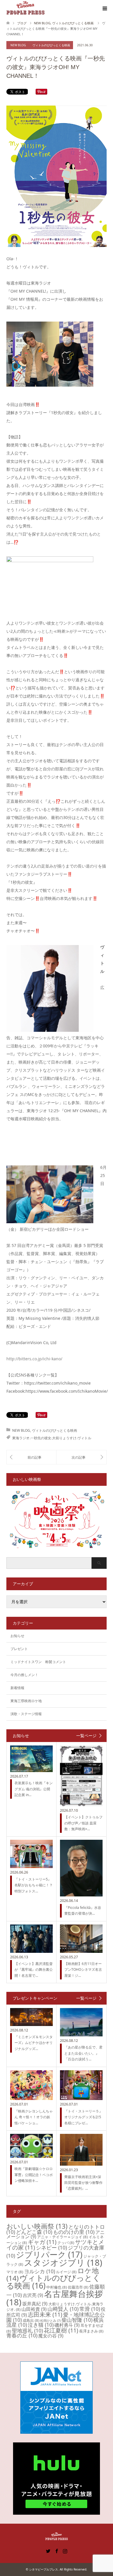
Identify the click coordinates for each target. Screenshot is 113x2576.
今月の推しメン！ (24, 1675)
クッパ (66, 2243)
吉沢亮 (33, 2295)
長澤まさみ (91, 2331)
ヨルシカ (40, 2271)
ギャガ (42, 2242)
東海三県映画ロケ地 (26, 1701)
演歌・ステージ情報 (26, 1714)
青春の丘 (22, 2335)
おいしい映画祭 (37, 2226)
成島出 (31, 2320)
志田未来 (45, 2314)
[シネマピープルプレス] (25, 8)
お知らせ (17, 1636)
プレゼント (19, 1649)
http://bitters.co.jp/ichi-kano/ (34, 1359)
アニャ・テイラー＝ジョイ (62, 2237)
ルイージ (66, 2272)
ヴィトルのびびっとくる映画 (51, 45)
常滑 (90, 2309)
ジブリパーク (49, 2254)
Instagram (65, 2551)
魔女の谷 (51, 2336)
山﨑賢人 (63, 2309)
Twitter (48, 2551)
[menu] (104, 9)
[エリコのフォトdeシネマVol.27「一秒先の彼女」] (31, 1457)
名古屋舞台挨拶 (55, 2298)
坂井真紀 (35, 2304)
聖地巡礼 (27, 2330)
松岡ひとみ (50, 2321)
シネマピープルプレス (43, 2569)
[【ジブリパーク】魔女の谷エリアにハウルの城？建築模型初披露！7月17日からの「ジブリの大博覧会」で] (81, 1457)
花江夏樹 (61, 2330)
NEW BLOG (18, 45)
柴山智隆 (77, 2320)
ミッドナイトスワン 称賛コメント (38, 1662)
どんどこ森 (34, 2232)
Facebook (57, 2551)
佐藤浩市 (78, 2287)
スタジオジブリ (63, 2263)
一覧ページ (86, 1736)
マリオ (15, 2272)
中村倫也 (57, 2287)
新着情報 (17, 1688)
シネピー (51, 2247)
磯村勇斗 (67, 2325)
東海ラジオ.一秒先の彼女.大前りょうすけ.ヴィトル (52, 1438)
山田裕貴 (34, 2309)
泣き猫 (41, 2325)
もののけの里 (74, 2232)
